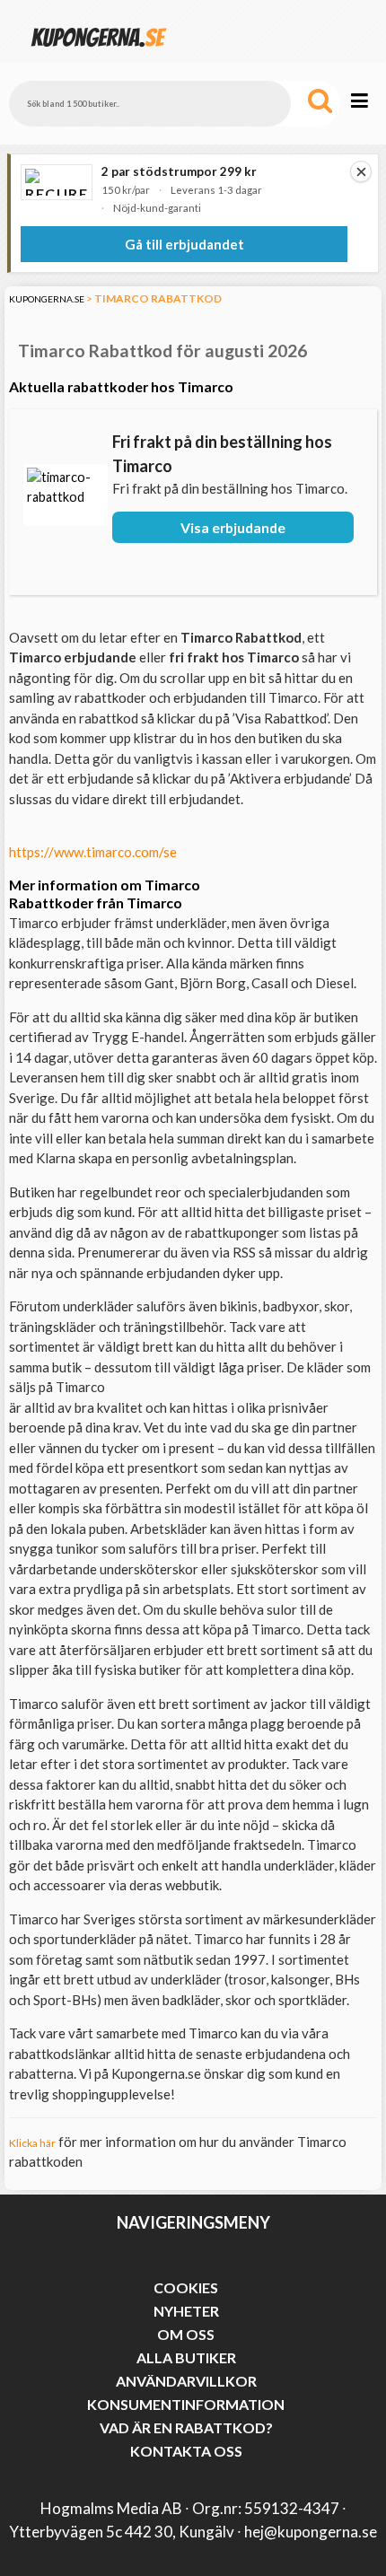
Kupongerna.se (47, 299)
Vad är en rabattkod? (186, 2427)
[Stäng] (361, 171)
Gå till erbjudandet (184, 244)
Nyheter (186, 2311)
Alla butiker (186, 2357)
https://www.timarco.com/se (93, 852)
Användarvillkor (186, 2381)
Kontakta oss (186, 2451)
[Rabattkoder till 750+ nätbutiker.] (99, 53)
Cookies (186, 2287)
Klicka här (32, 2143)
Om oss (186, 2334)
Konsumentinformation (186, 2404)
